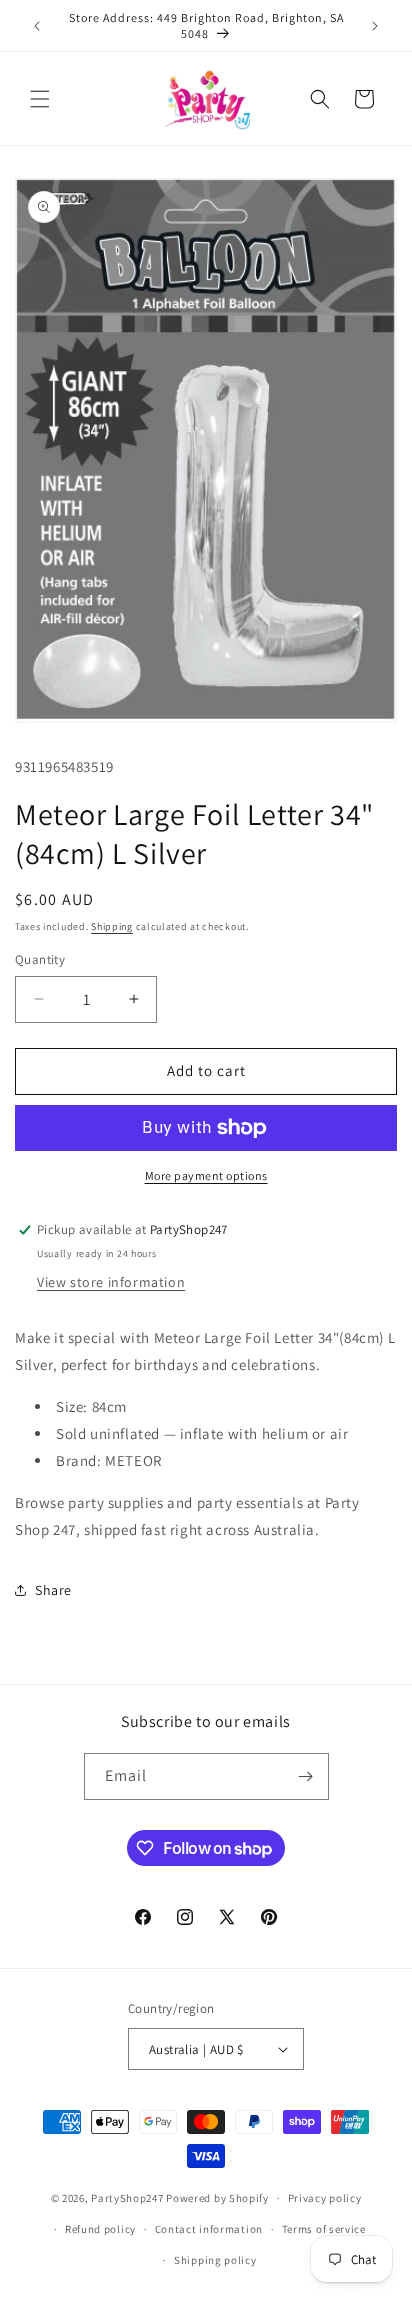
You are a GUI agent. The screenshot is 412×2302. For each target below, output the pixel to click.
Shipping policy (215, 2260)
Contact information (209, 2229)
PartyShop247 (127, 2198)
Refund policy (100, 2229)
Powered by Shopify (217, 2198)
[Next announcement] (375, 26)
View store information (111, 1282)
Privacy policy (325, 2198)
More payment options (206, 1175)
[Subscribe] (306, 1776)
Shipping (112, 926)
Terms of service (324, 2229)
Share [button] (53, 1590)
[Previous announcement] (37, 26)
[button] (40, 99)
